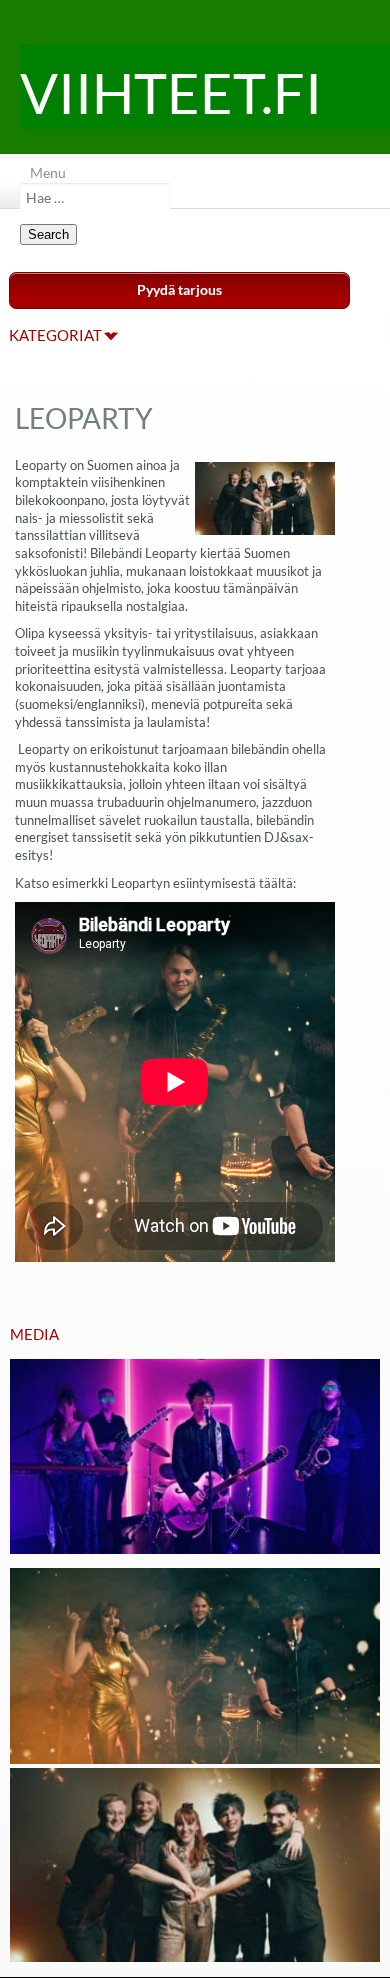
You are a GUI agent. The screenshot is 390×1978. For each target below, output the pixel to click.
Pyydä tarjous (179, 289)
